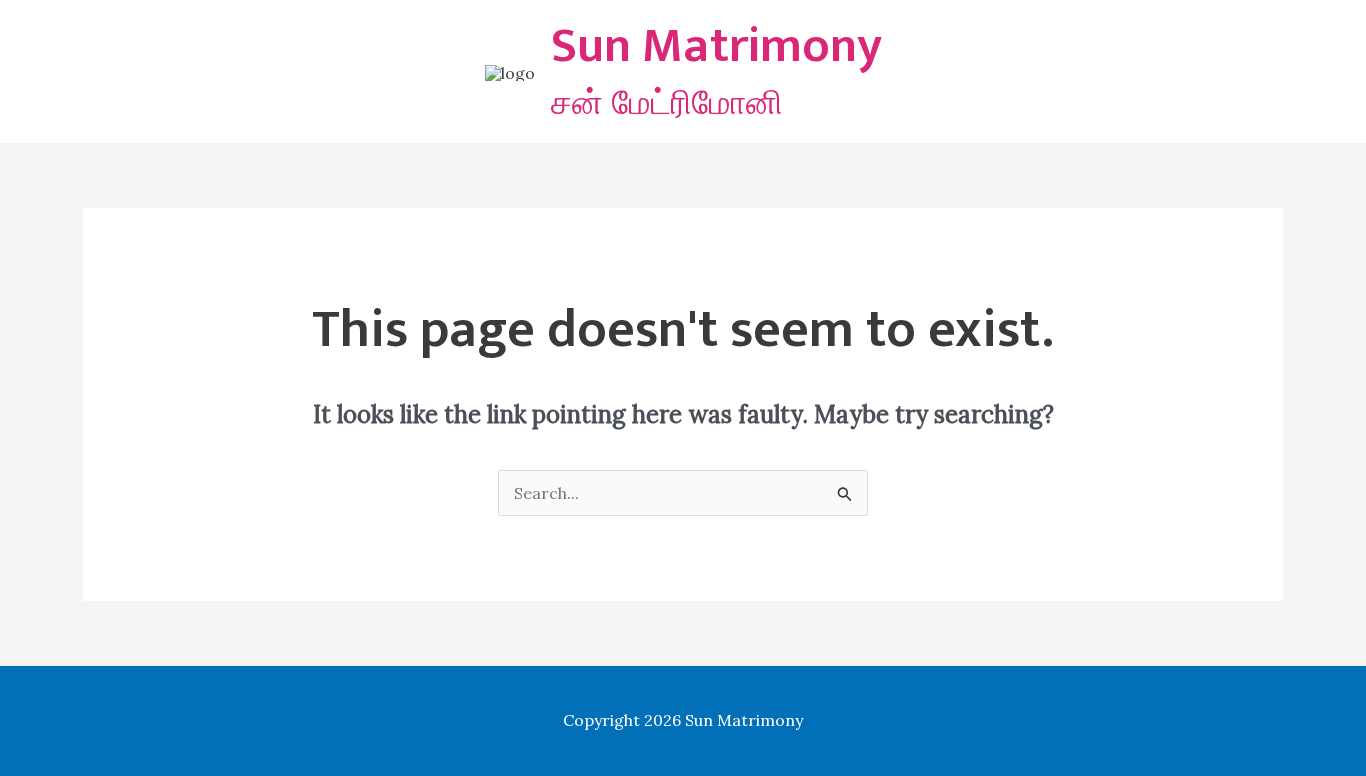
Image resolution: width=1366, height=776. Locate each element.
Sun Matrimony (716, 46)
